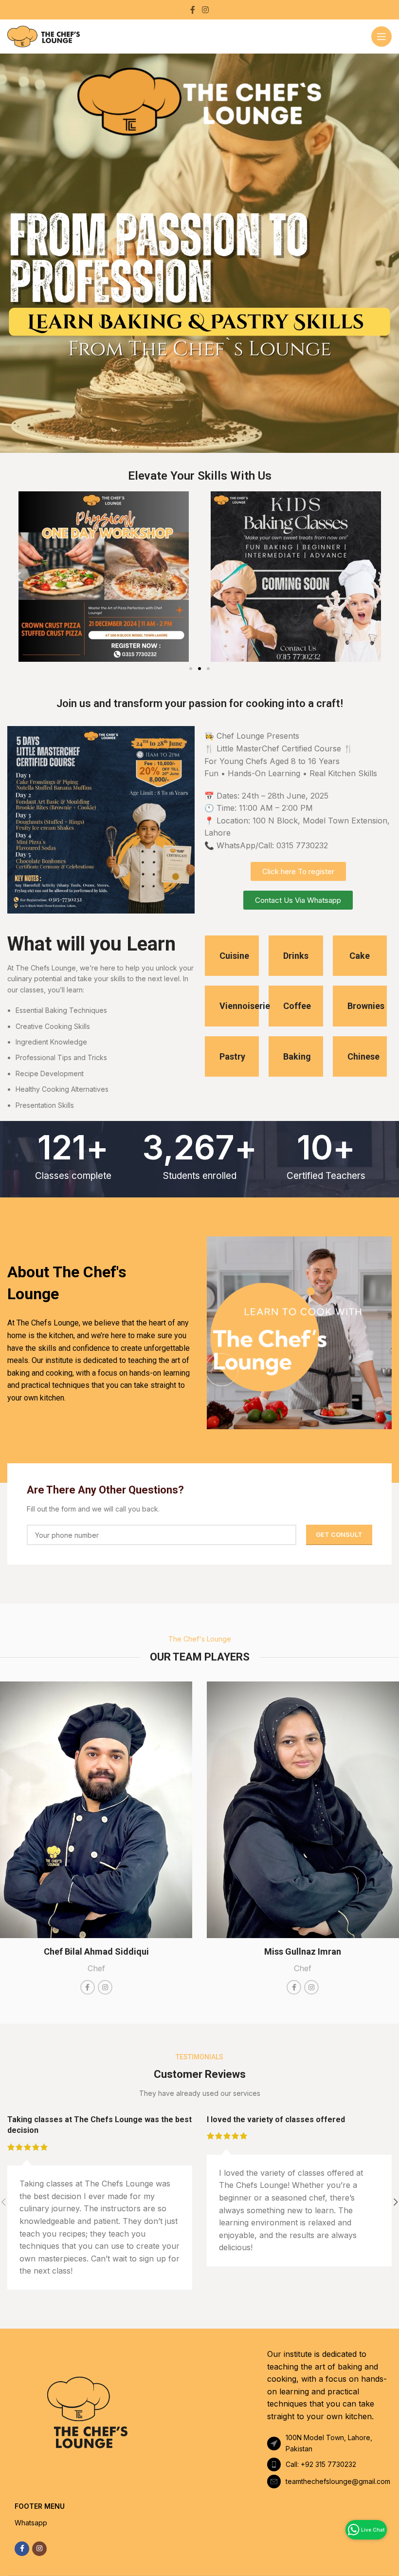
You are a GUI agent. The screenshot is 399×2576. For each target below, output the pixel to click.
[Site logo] (44, 36)
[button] (18, 576)
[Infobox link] (232, 956)
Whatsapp (31, 2523)
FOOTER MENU (40, 2506)
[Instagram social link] (205, 10)
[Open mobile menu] (381, 37)
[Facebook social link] (193, 10)
